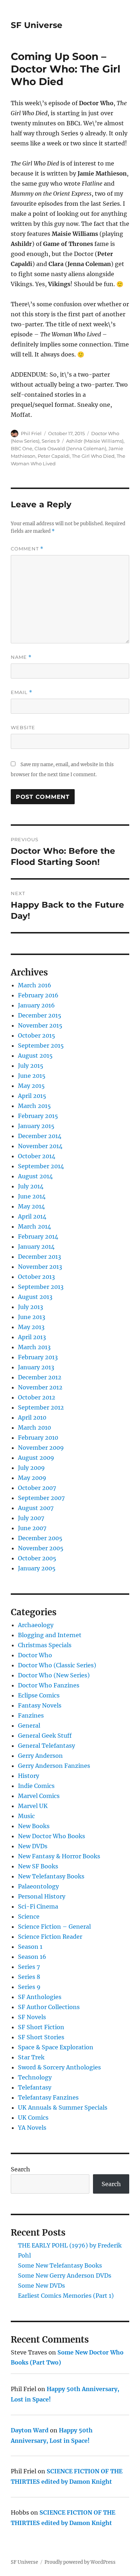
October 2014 (37, 1156)
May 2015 (31, 1086)
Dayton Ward (30, 2430)
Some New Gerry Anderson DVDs (65, 2275)
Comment (27, 549)
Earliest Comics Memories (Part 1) (66, 2296)
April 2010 (32, 1417)
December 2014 (40, 1136)
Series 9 (51, 441)
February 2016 (38, 995)
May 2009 (32, 1478)
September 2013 (41, 1287)
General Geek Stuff (45, 1736)
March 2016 (35, 985)
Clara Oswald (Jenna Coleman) (70, 448)
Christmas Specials (45, 1645)
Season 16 (32, 1957)
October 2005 (37, 1558)
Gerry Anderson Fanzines (54, 1766)
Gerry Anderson (40, 1756)
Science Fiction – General (54, 1927)
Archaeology (36, 1625)
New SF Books (38, 1866)
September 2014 (41, 1166)
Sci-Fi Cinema (38, 1906)
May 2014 (31, 1206)
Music (26, 1816)
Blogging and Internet (50, 1635)
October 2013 (36, 1277)
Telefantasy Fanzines (48, 2097)
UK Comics (33, 2118)
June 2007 (32, 1528)
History (29, 1776)
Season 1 (30, 1947)
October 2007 (37, 1488)
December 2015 (40, 1015)
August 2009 (36, 1458)
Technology (35, 2077)
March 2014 (34, 1226)
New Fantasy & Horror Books (59, 1856)
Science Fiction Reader (50, 1937)
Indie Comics (36, 1786)
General (29, 1725)
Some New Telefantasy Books (60, 2265)
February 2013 (38, 1357)
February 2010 (38, 1438)
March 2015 (34, 1106)
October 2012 (37, 1397)
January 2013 (36, 1367)
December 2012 (40, 1377)
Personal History (42, 1896)
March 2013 (34, 1347)
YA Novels (32, 2128)
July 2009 (31, 1468)
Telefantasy (35, 2087)
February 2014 (38, 1236)
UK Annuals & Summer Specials (63, 2107)
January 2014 (36, 1247)
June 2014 (32, 1196)
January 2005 (37, 1568)
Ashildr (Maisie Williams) (95, 441)
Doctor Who (35, 1655)
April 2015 (32, 1096)
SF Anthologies (40, 1997)
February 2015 (38, 1116)
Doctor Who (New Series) (54, 1675)
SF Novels (32, 2017)
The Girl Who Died (93, 456)
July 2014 (31, 1186)
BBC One (22, 448)
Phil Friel (31, 433)
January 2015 (36, 1126)
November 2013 (40, 1267)
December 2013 (39, 1257)
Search (20, 2169)
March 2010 (34, 1427)
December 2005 (40, 1538)
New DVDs (33, 1846)
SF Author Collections (49, 2007)
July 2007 (31, 1518)
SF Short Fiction (41, 2027)
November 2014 (40, 1146)
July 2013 (31, 1307)
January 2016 (36, 1005)
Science (29, 1916)
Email (22, 692)
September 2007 (41, 1498)
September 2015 (41, 1045)
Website (23, 727)
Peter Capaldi (54, 456)
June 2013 (32, 1317)
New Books (34, 1826)
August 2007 (36, 1508)
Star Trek (31, 2057)
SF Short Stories (41, 2037)
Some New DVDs (41, 2286)
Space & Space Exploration (56, 2047)
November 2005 (41, 1548)
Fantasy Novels (40, 1705)
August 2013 (35, 1297)
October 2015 (37, 1035)
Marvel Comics (39, 1796)
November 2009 (41, 1448)
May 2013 (31, 1327)
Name (21, 657)
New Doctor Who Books (52, 1836)
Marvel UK (33, 1806)
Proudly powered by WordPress (80, 2562)
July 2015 (31, 1066)
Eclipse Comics (39, 1695)
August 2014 (35, 1176)
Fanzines (31, 1715)
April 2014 (32, 1216)
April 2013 (32, 1337)
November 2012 (40, 1387)
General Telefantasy (46, 1746)
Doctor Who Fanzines (49, 1685)
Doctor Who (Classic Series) (57, 1665)
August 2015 (35, 1056)
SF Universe (37, 25)
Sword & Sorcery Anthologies (59, 2067)
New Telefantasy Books (51, 1876)
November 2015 (40, 1025)
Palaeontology (38, 1886)
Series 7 (29, 1967)
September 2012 (41, 1407)
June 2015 (32, 1076)
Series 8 (29, 1977)
